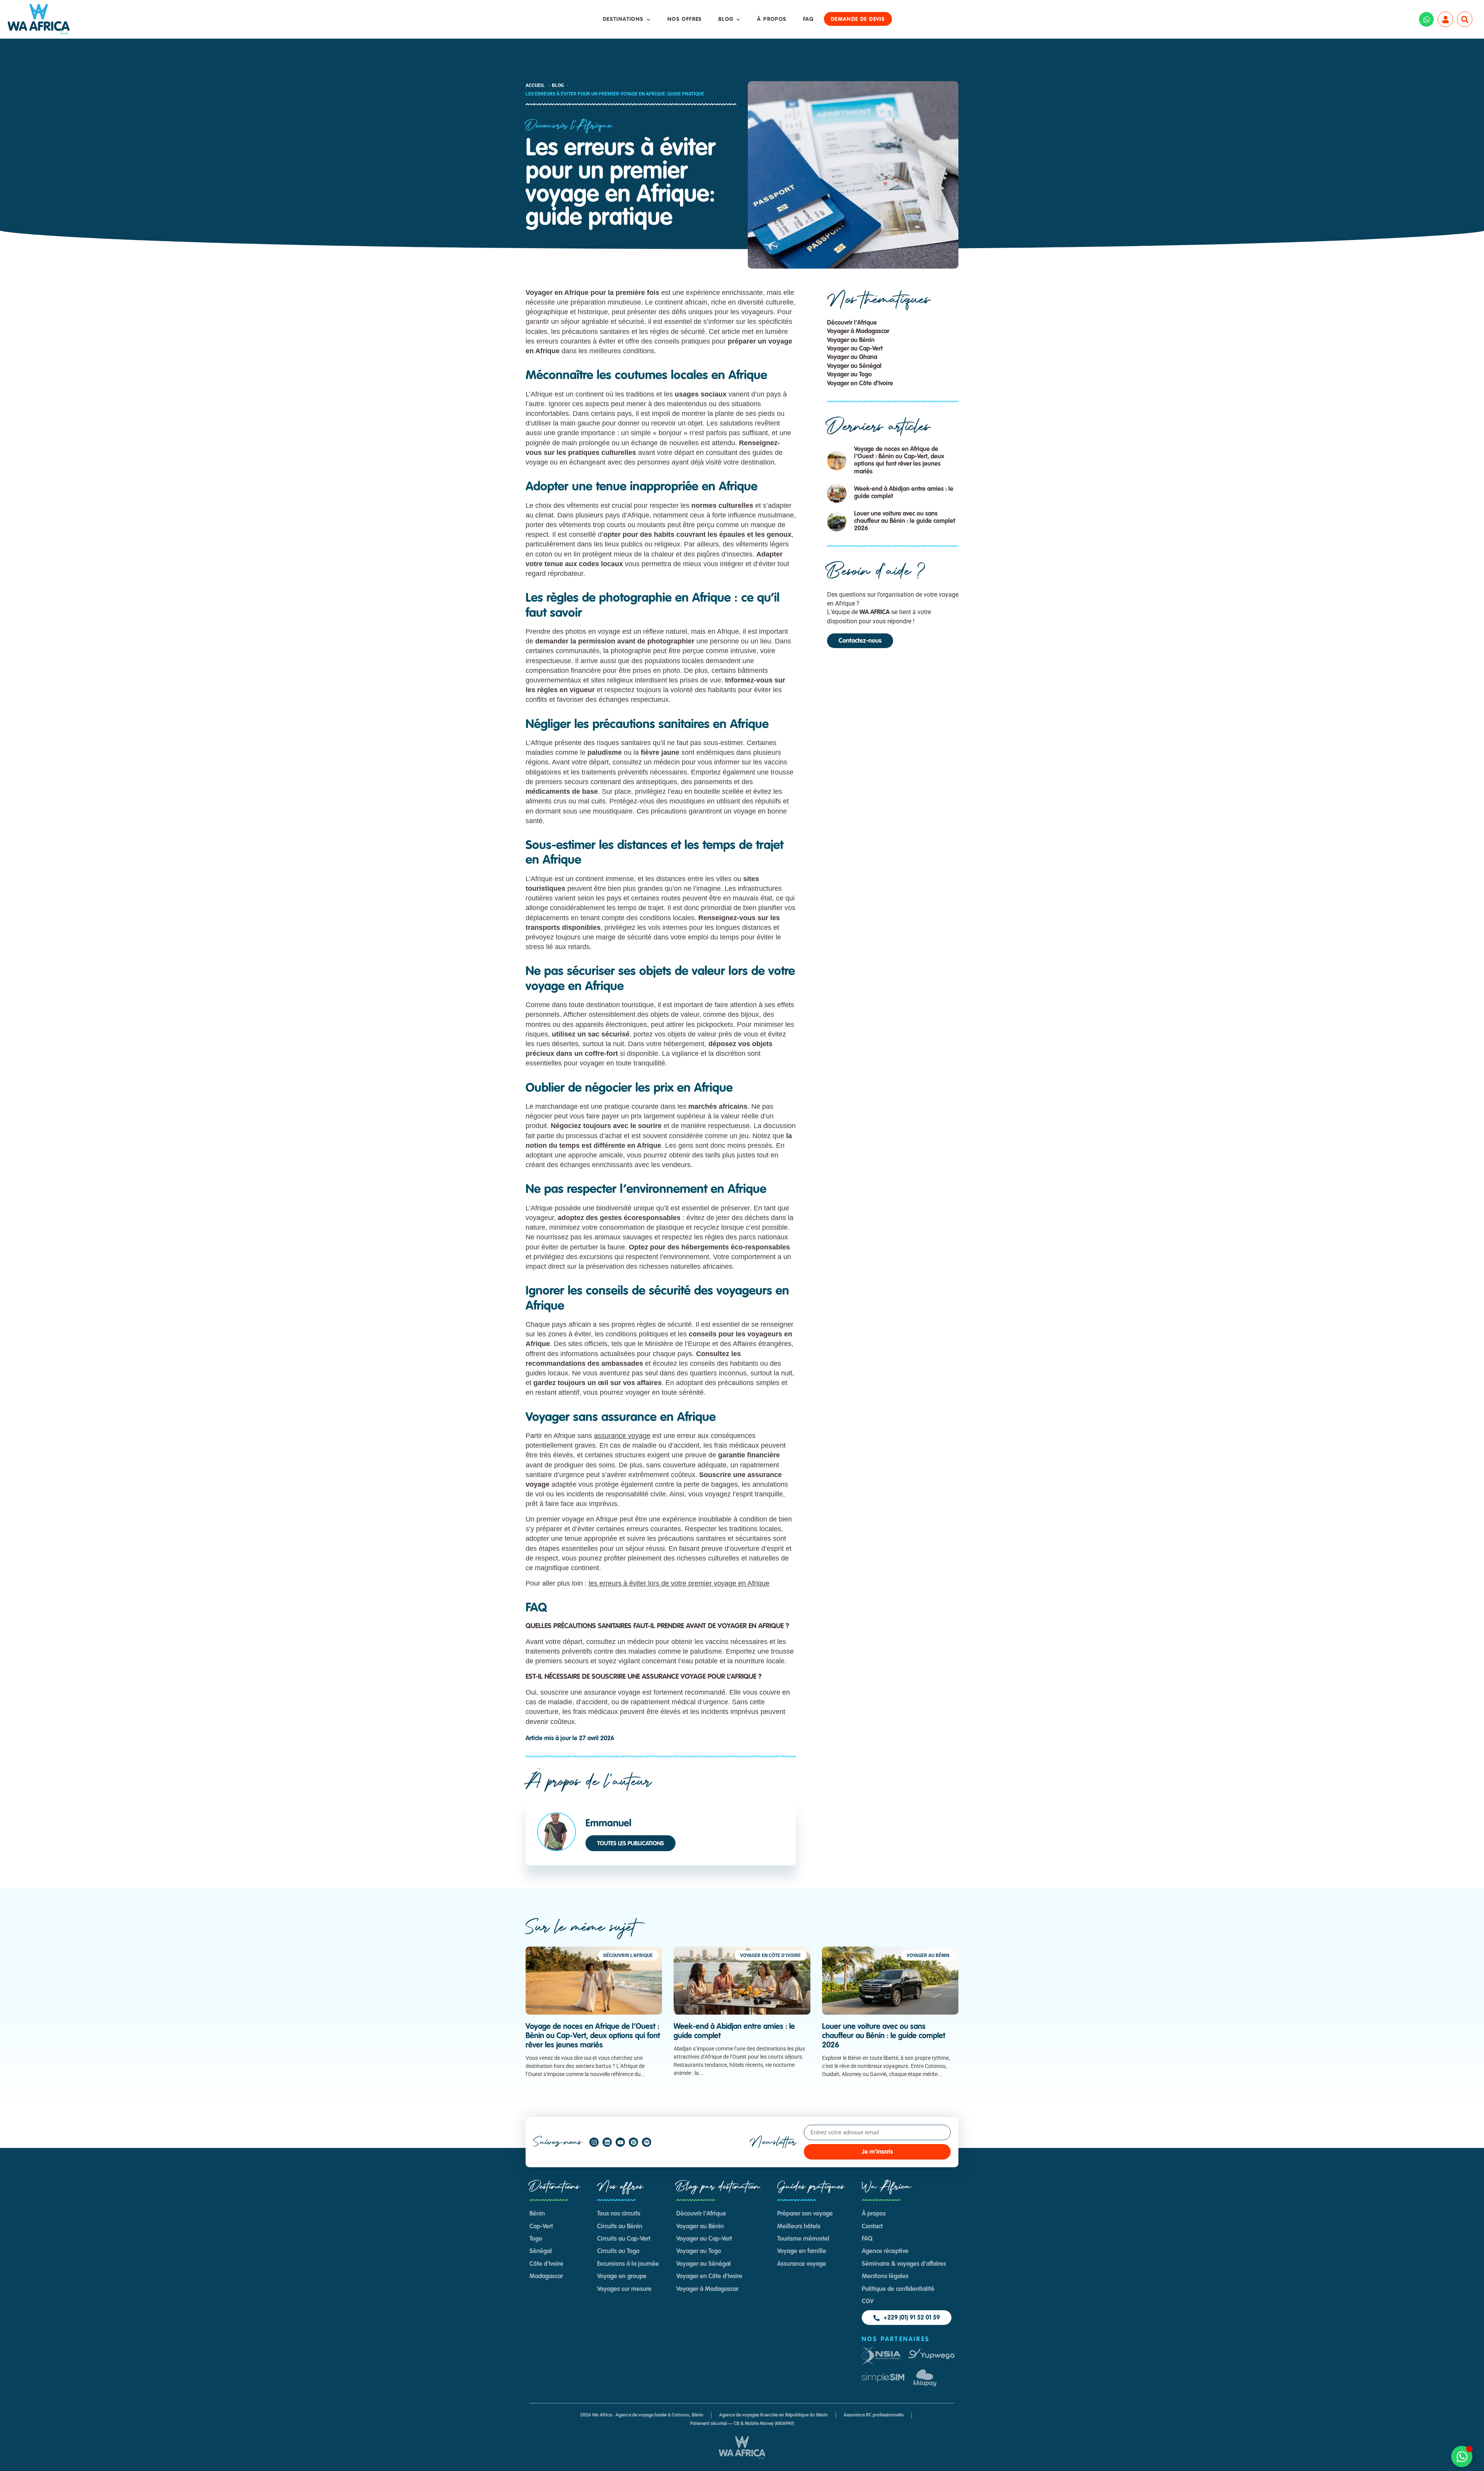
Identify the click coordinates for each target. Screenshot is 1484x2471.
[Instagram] (594, 2142)
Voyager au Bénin (851, 340)
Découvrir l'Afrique (569, 126)
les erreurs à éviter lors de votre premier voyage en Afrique (679, 1583)
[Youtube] (620, 2142)
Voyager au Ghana (852, 357)
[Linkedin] (607, 2142)
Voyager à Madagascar (858, 332)
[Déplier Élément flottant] (1462, 2457)
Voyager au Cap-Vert (855, 349)
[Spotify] (647, 2142)
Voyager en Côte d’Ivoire (860, 384)
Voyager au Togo (849, 375)
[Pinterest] (633, 2142)
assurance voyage (622, 1436)
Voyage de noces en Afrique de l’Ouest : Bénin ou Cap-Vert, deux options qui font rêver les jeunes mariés (593, 2036)
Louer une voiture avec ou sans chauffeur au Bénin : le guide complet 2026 (905, 521)
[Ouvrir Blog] (738, 20)
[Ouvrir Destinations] (648, 20)
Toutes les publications (631, 1844)
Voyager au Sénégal (854, 366)
